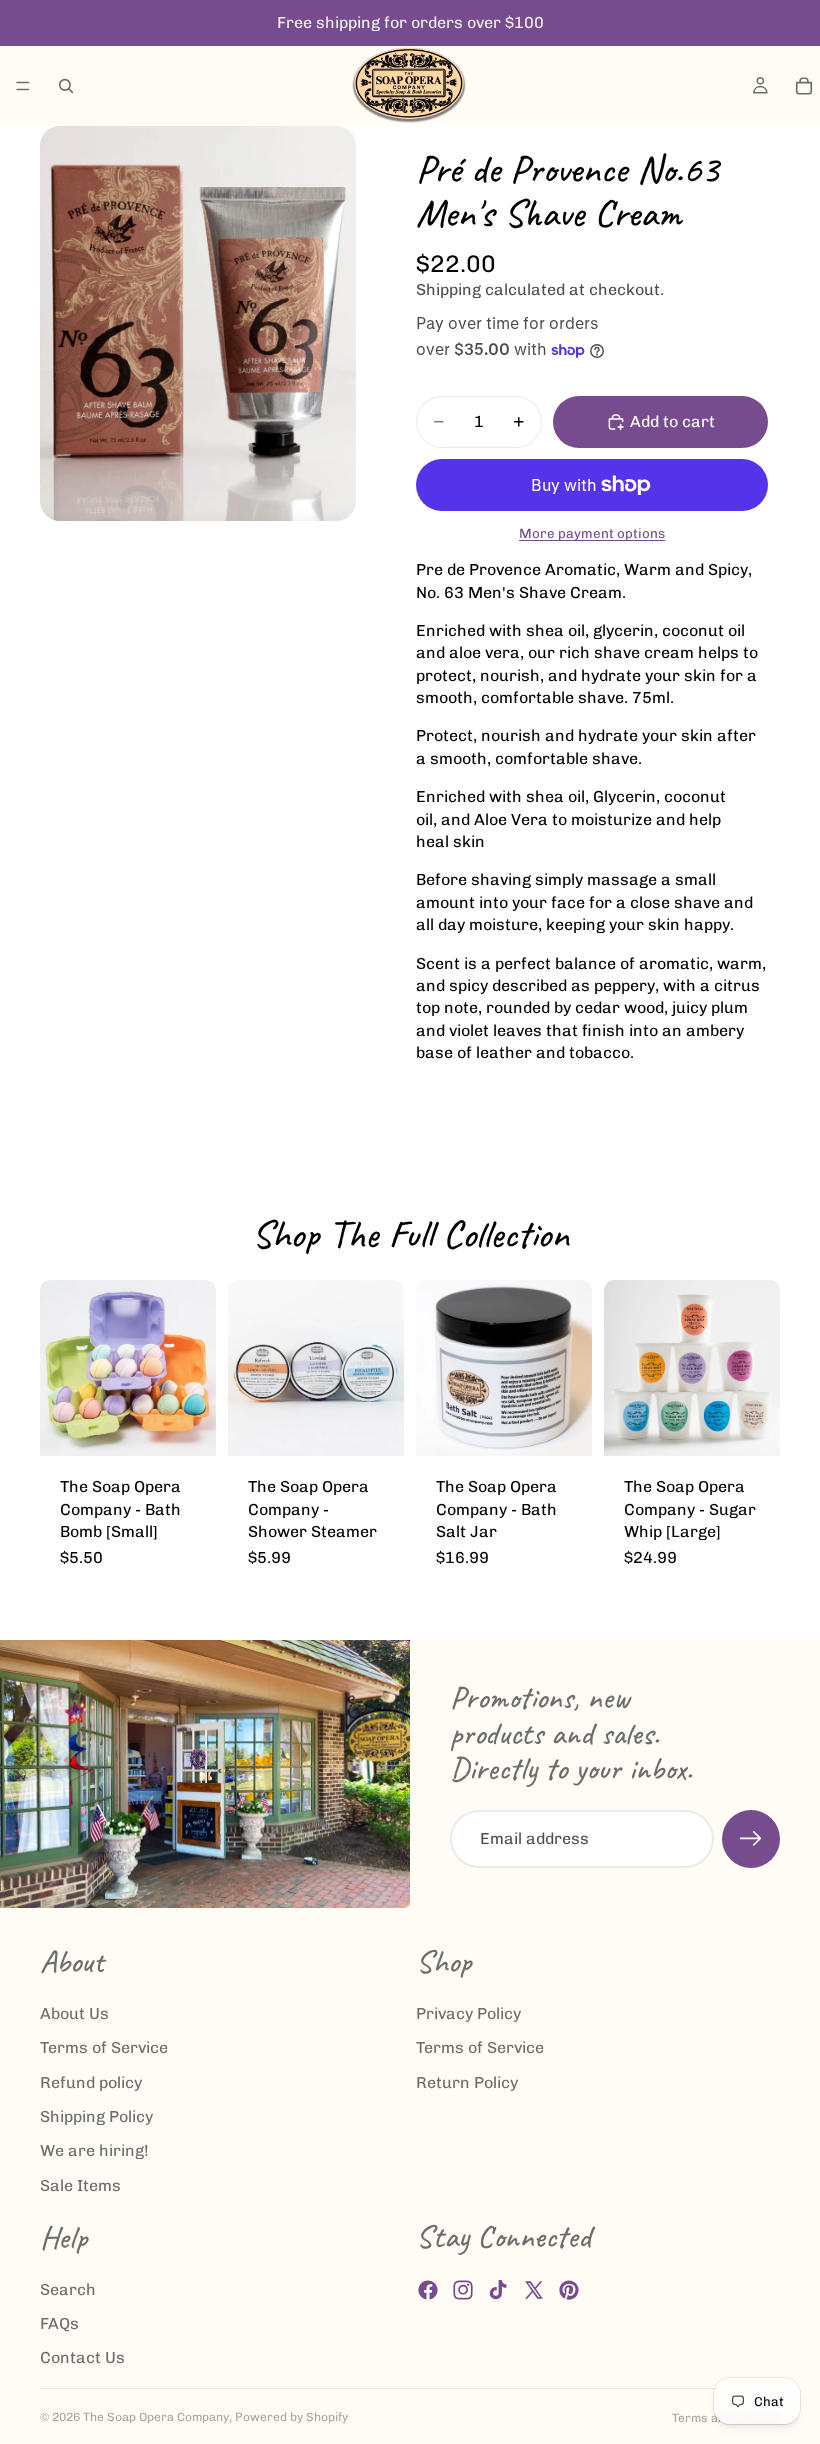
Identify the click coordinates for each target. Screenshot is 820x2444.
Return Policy (467, 2082)
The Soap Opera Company (156, 2417)
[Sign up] (751, 1839)
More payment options (592, 533)
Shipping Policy (96, 2116)
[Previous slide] (62, 1368)
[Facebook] (428, 2291)
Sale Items (80, 2185)
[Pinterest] (569, 2291)
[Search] (66, 86)
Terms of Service (104, 2048)
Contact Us (82, 2358)
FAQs (59, 2323)
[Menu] (23, 86)
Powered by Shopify (291, 2417)
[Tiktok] (498, 2291)
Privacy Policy (468, 2013)
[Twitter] (534, 2291)
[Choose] (185, 1425)
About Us (74, 2013)
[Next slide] (194, 1368)
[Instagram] (463, 2291)
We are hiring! (94, 2151)
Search (68, 2289)
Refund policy (91, 2082)
